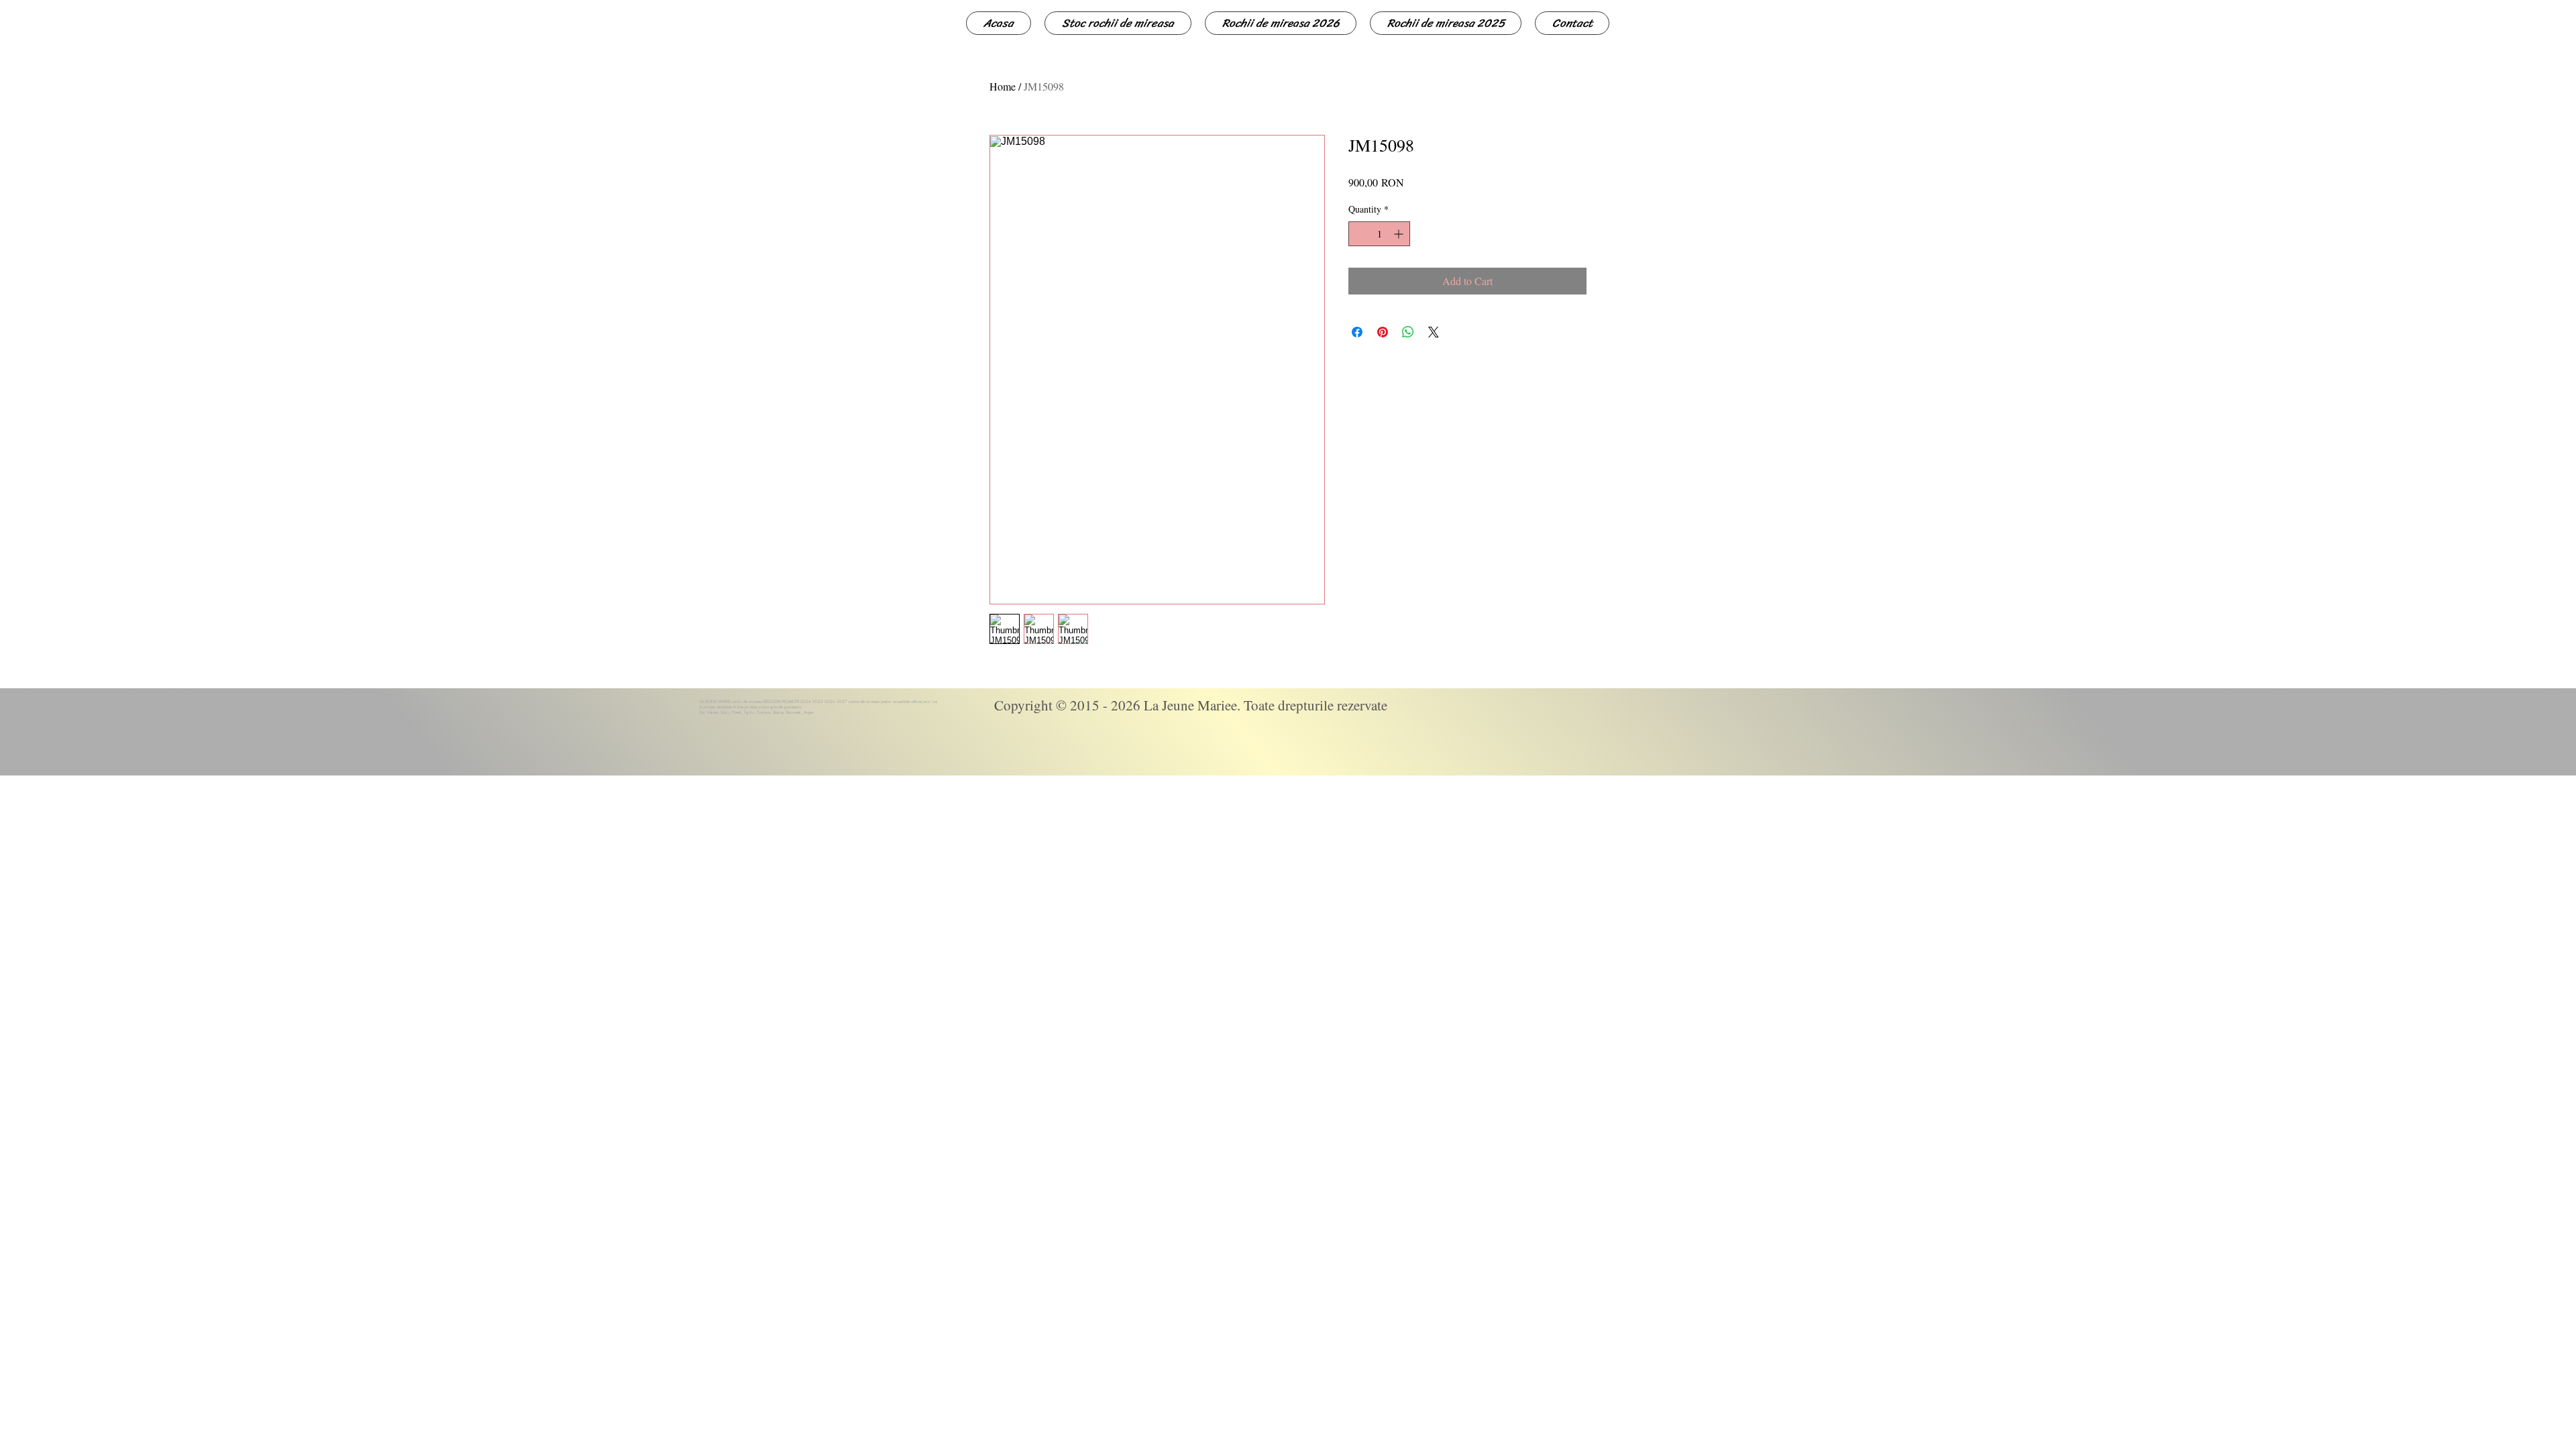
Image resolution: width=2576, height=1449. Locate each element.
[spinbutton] (1379, 234)
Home (1003, 86)
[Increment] (1400, 234)
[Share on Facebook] (1357, 332)
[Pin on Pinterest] (1383, 332)
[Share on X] (1434, 332)
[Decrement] (1359, 234)
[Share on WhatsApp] (1408, 332)
